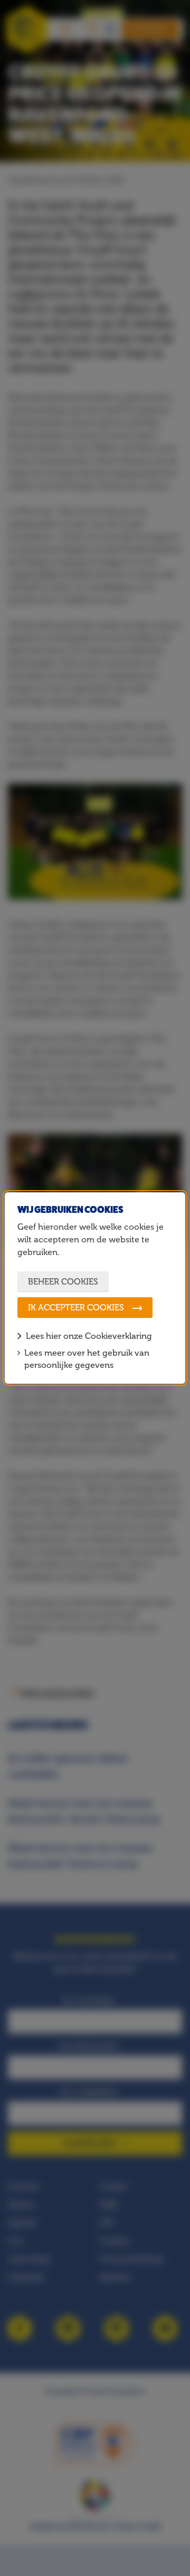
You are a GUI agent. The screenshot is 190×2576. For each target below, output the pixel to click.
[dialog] (95, 1288)
